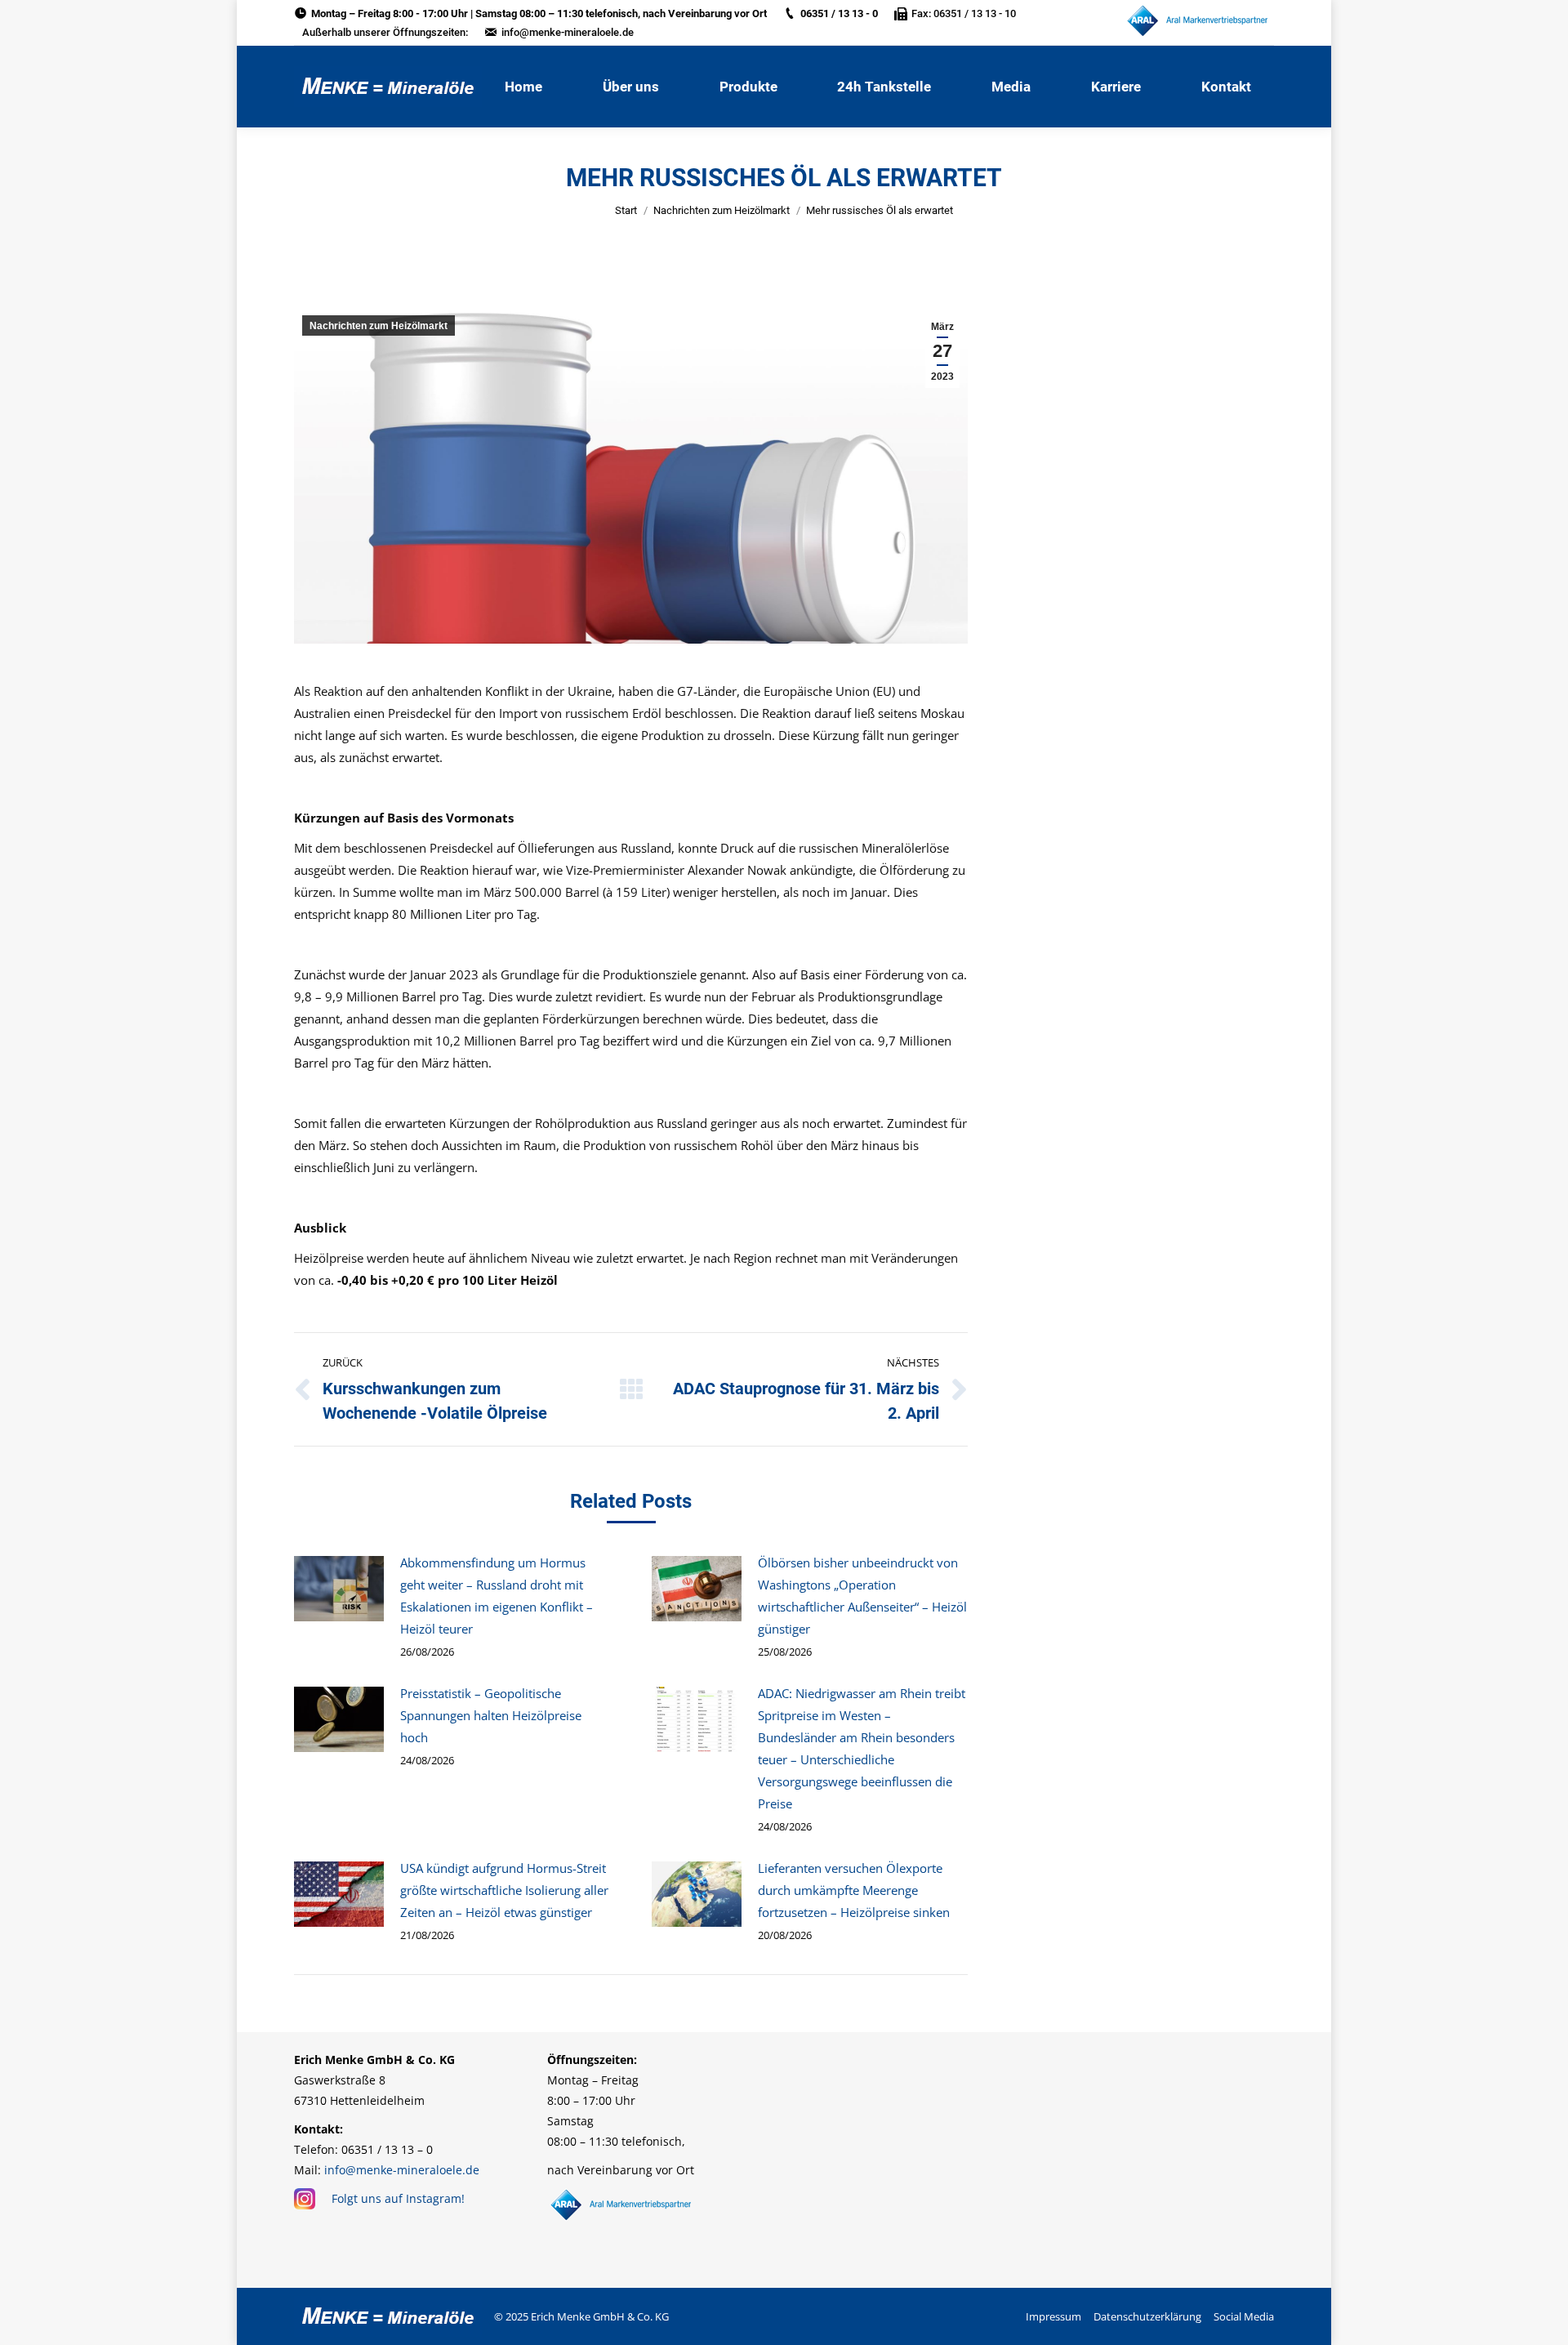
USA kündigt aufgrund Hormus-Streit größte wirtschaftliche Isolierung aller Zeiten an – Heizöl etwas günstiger (504, 1890)
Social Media (1244, 2316)
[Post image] (339, 1589)
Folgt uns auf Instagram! (398, 2198)
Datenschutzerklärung (1147, 2316)
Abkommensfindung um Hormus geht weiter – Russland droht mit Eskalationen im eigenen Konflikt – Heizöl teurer (497, 1596)
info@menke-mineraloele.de (568, 32)
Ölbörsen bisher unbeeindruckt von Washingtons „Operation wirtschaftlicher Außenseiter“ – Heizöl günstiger (862, 1596)
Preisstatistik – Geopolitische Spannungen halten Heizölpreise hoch (491, 1715)
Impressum (1053, 2316)
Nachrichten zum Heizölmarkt (722, 210)
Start (626, 210)
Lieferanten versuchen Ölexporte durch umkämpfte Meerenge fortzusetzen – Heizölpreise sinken (854, 1890)
